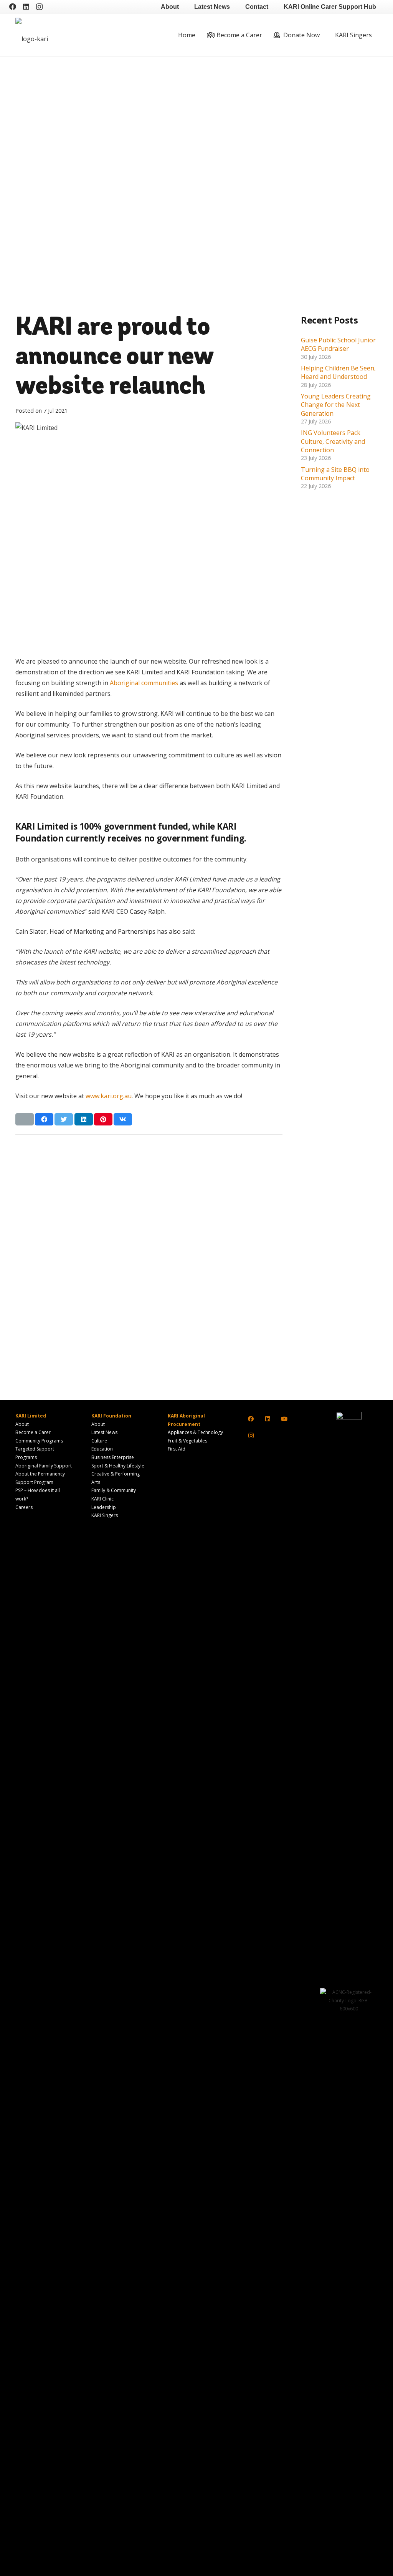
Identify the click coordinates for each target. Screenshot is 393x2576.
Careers (24, 1507)
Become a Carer (33, 1432)
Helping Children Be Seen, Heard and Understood (338, 372)
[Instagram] (39, 7)
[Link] (59, 35)
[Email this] (25, 1119)
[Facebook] (13, 7)
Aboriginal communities (144, 683)
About (22, 1424)
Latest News (104, 1432)
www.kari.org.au (109, 1096)
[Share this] (44, 1119)
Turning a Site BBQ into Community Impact (335, 474)
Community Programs (39, 1441)
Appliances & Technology (195, 1432)
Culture (99, 1441)
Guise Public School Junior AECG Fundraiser (338, 344)
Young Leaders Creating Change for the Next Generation (336, 405)
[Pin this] (103, 1119)
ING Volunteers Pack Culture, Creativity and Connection (333, 441)
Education (102, 1449)
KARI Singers (105, 1515)
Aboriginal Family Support (44, 1466)
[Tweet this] (64, 1119)
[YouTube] (284, 1419)
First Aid (177, 1449)
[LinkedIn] (26, 7)
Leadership (104, 1507)
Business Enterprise (113, 1457)
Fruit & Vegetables (187, 1441)
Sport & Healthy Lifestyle (118, 1466)
